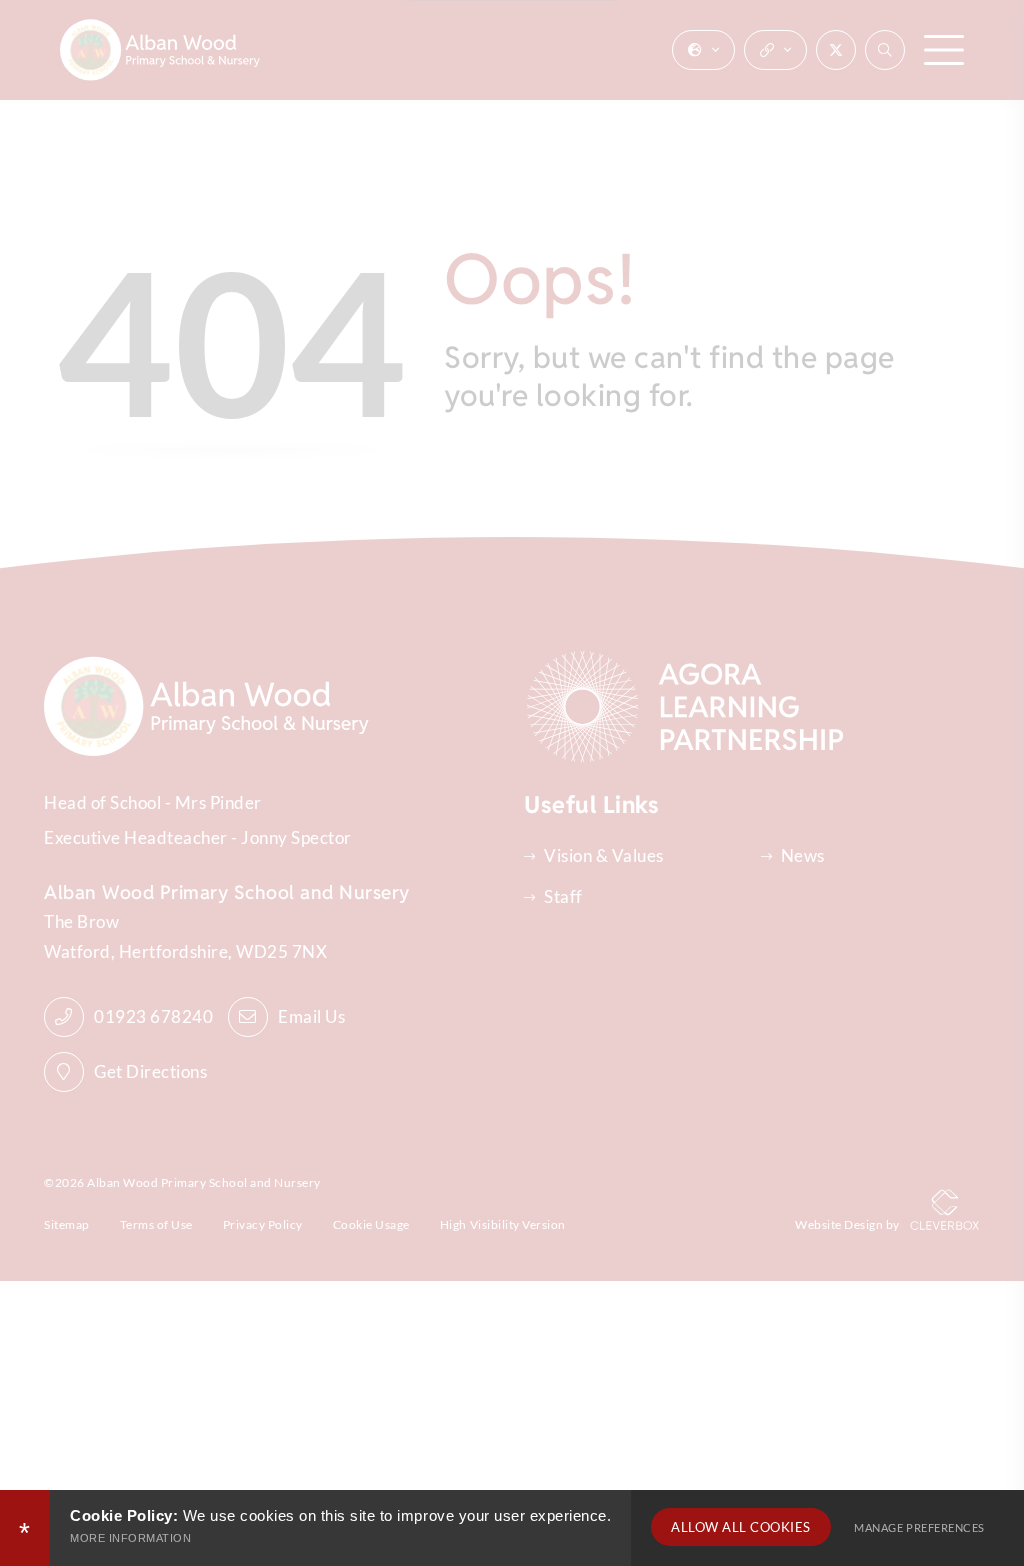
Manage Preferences (919, 1527)
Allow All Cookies (741, 1527)
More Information (130, 1538)
